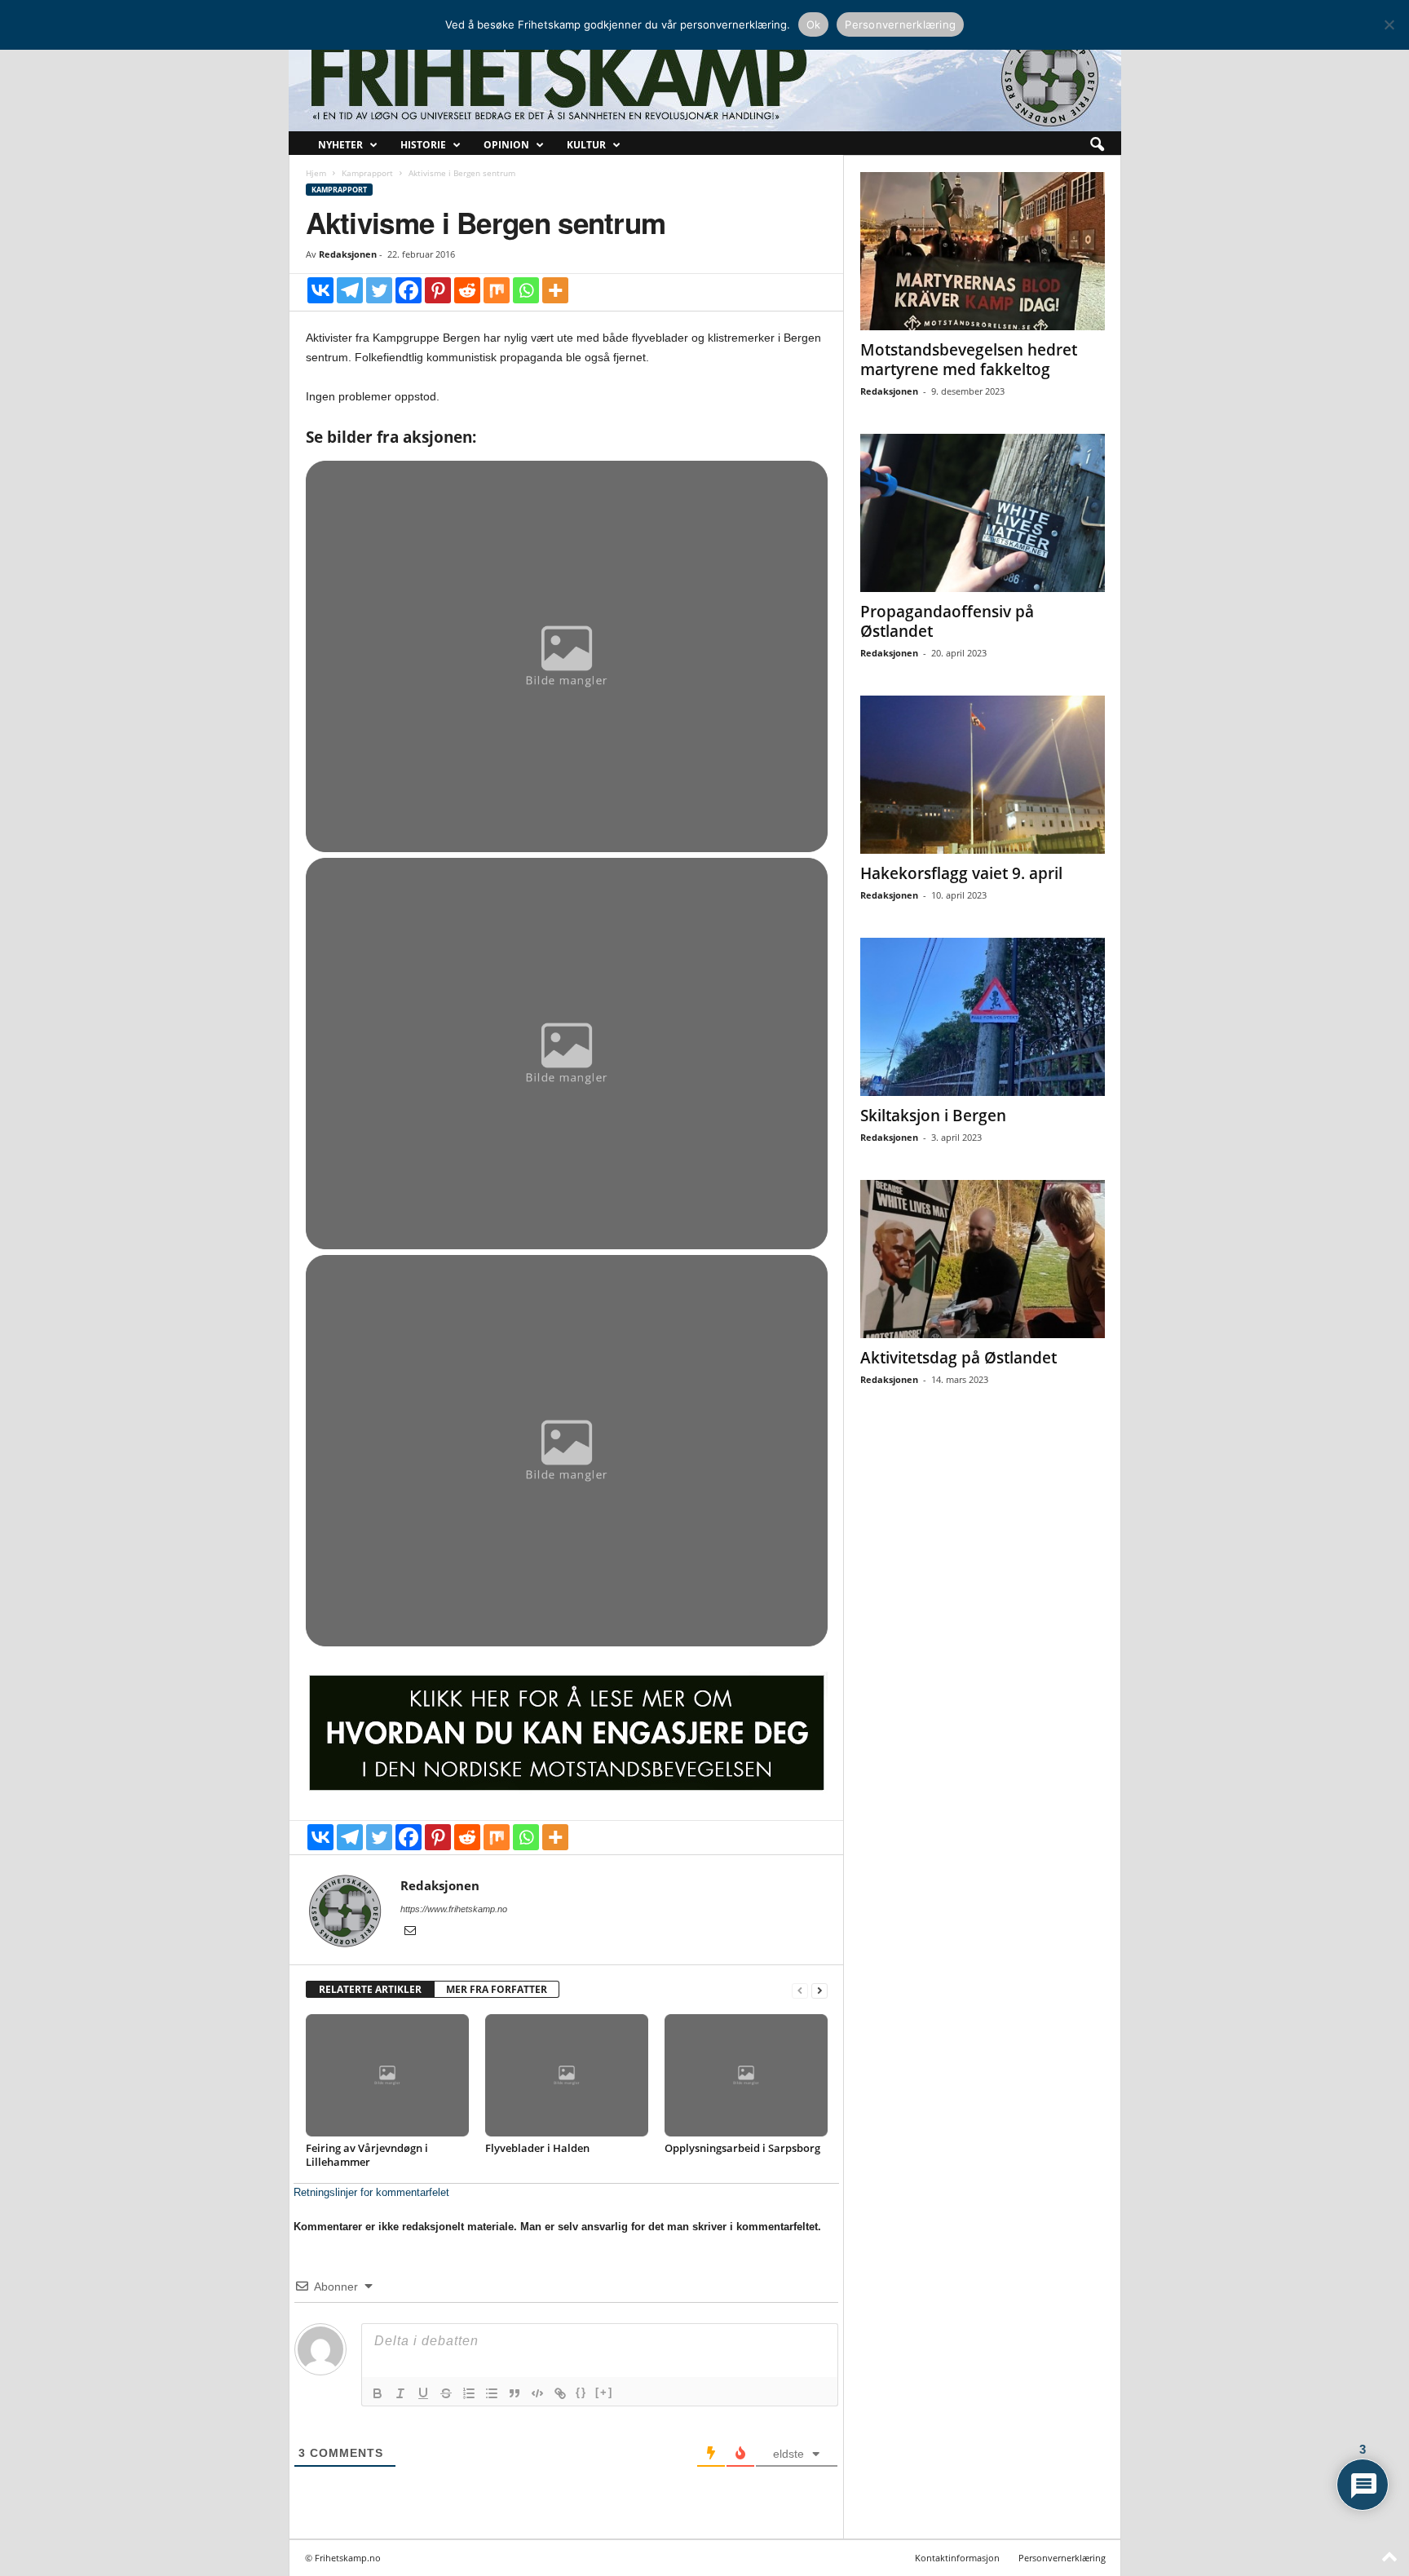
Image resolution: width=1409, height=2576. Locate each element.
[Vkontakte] (320, 290)
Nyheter (340, 145)
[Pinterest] (438, 290)
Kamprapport (367, 173)
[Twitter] (379, 290)
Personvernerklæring (1062, 2558)
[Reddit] (467, 290)
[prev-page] (800, 1990)
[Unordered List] (492, 2393)
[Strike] (446, 2393)
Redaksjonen (348, 254)
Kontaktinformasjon (957, 2558)
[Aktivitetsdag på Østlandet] (983, 1259)
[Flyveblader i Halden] (567, 2075)
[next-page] (819, 1990)
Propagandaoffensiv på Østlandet (947, 621)
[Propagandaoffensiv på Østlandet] (983, 513)
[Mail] (410, 1932)
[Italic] (400, 2393)
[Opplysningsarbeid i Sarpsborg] (746, 2075)
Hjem (316, 173)
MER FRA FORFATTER (497, 1989)
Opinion (506, 145)
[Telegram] (350, 290)
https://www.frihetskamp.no (454, 1909)
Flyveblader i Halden (537, 2148)
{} (581, 2392)
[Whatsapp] (526, 290)
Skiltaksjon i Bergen (933, 1116)
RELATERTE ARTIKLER (370, 1989)
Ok (814, 24)
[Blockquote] (515, 2393)
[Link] (560, 2393)
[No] (1389, 24)
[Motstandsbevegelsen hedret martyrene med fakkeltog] (983, 251)
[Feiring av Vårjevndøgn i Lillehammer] (387, 2075)
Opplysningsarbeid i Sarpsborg (742, 2148)
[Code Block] (537, 2393)
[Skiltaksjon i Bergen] (983, 1017)
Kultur (586, 145)
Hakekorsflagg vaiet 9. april (961, 873)
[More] (555, 290)
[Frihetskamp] (705, 78)
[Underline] (423, 2393)
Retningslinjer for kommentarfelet (371, 2192)
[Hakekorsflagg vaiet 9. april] (983, 775)
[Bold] (378, 2393)
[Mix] (497, 290)
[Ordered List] (469, 2393)
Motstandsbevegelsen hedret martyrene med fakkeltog (969, 360)
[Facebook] (409, 290)
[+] (604, 2392)
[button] (1097, 145)
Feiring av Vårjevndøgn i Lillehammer (367, 2155)
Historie (423, 145)
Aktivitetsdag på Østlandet (958, 1358)
